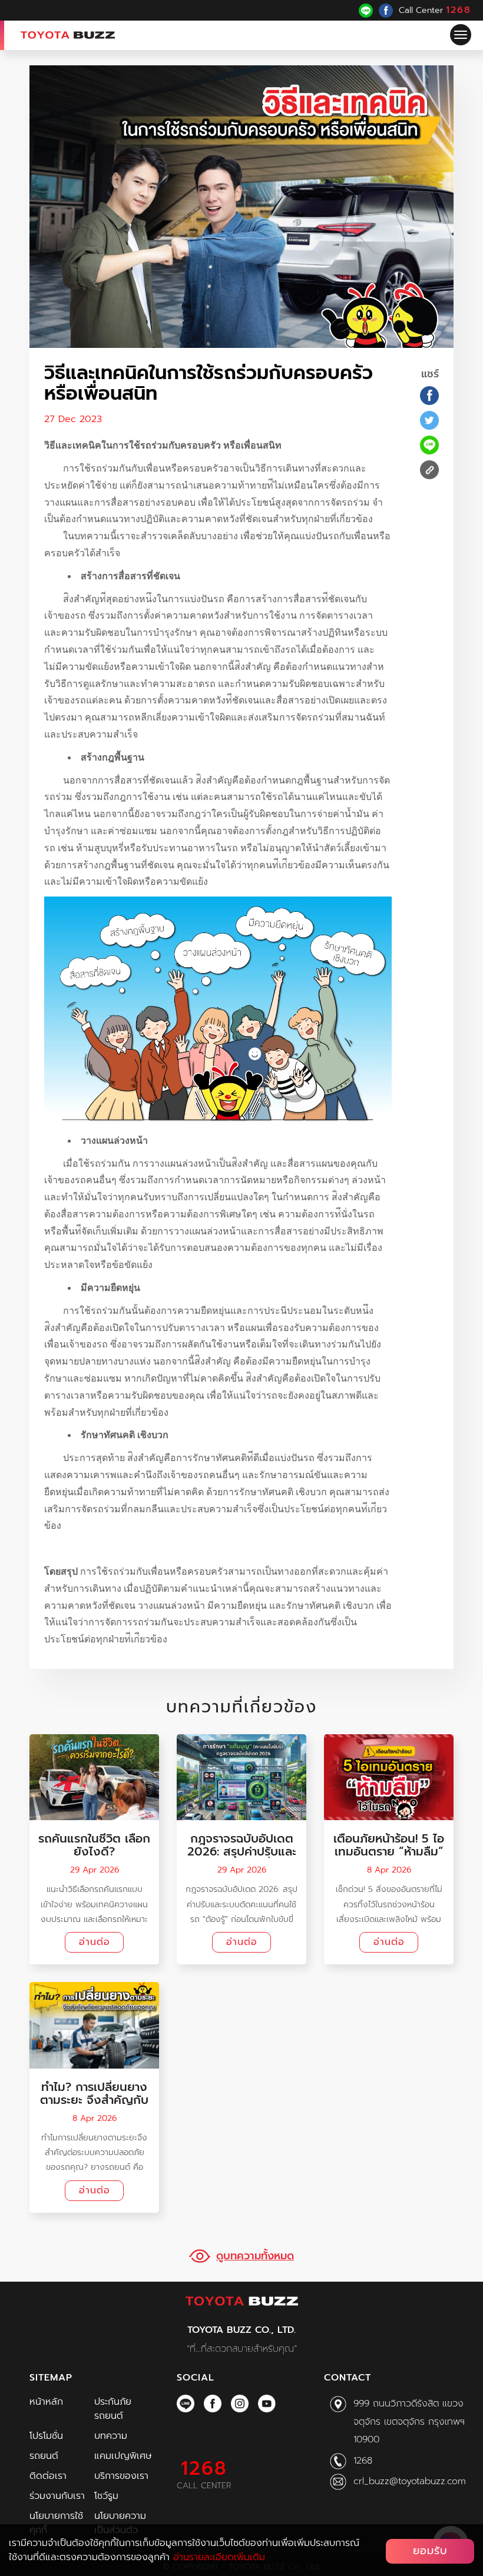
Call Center (435, 10)
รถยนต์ (44, 2456)
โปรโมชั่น (46, 2436)
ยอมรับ (430, 2551)
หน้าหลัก (46, 2402)
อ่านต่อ (95, 1942)
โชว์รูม (106, 2496)
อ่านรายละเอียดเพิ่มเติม (219, 2557)
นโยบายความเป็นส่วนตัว (120, 2523)
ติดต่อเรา (48, 2476)
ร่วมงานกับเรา (57, 2496)
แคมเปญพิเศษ (123, 2456)
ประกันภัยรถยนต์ (113, 2409)
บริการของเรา (121, 2476)
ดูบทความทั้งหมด (255, 2256)
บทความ (111, 2436)
